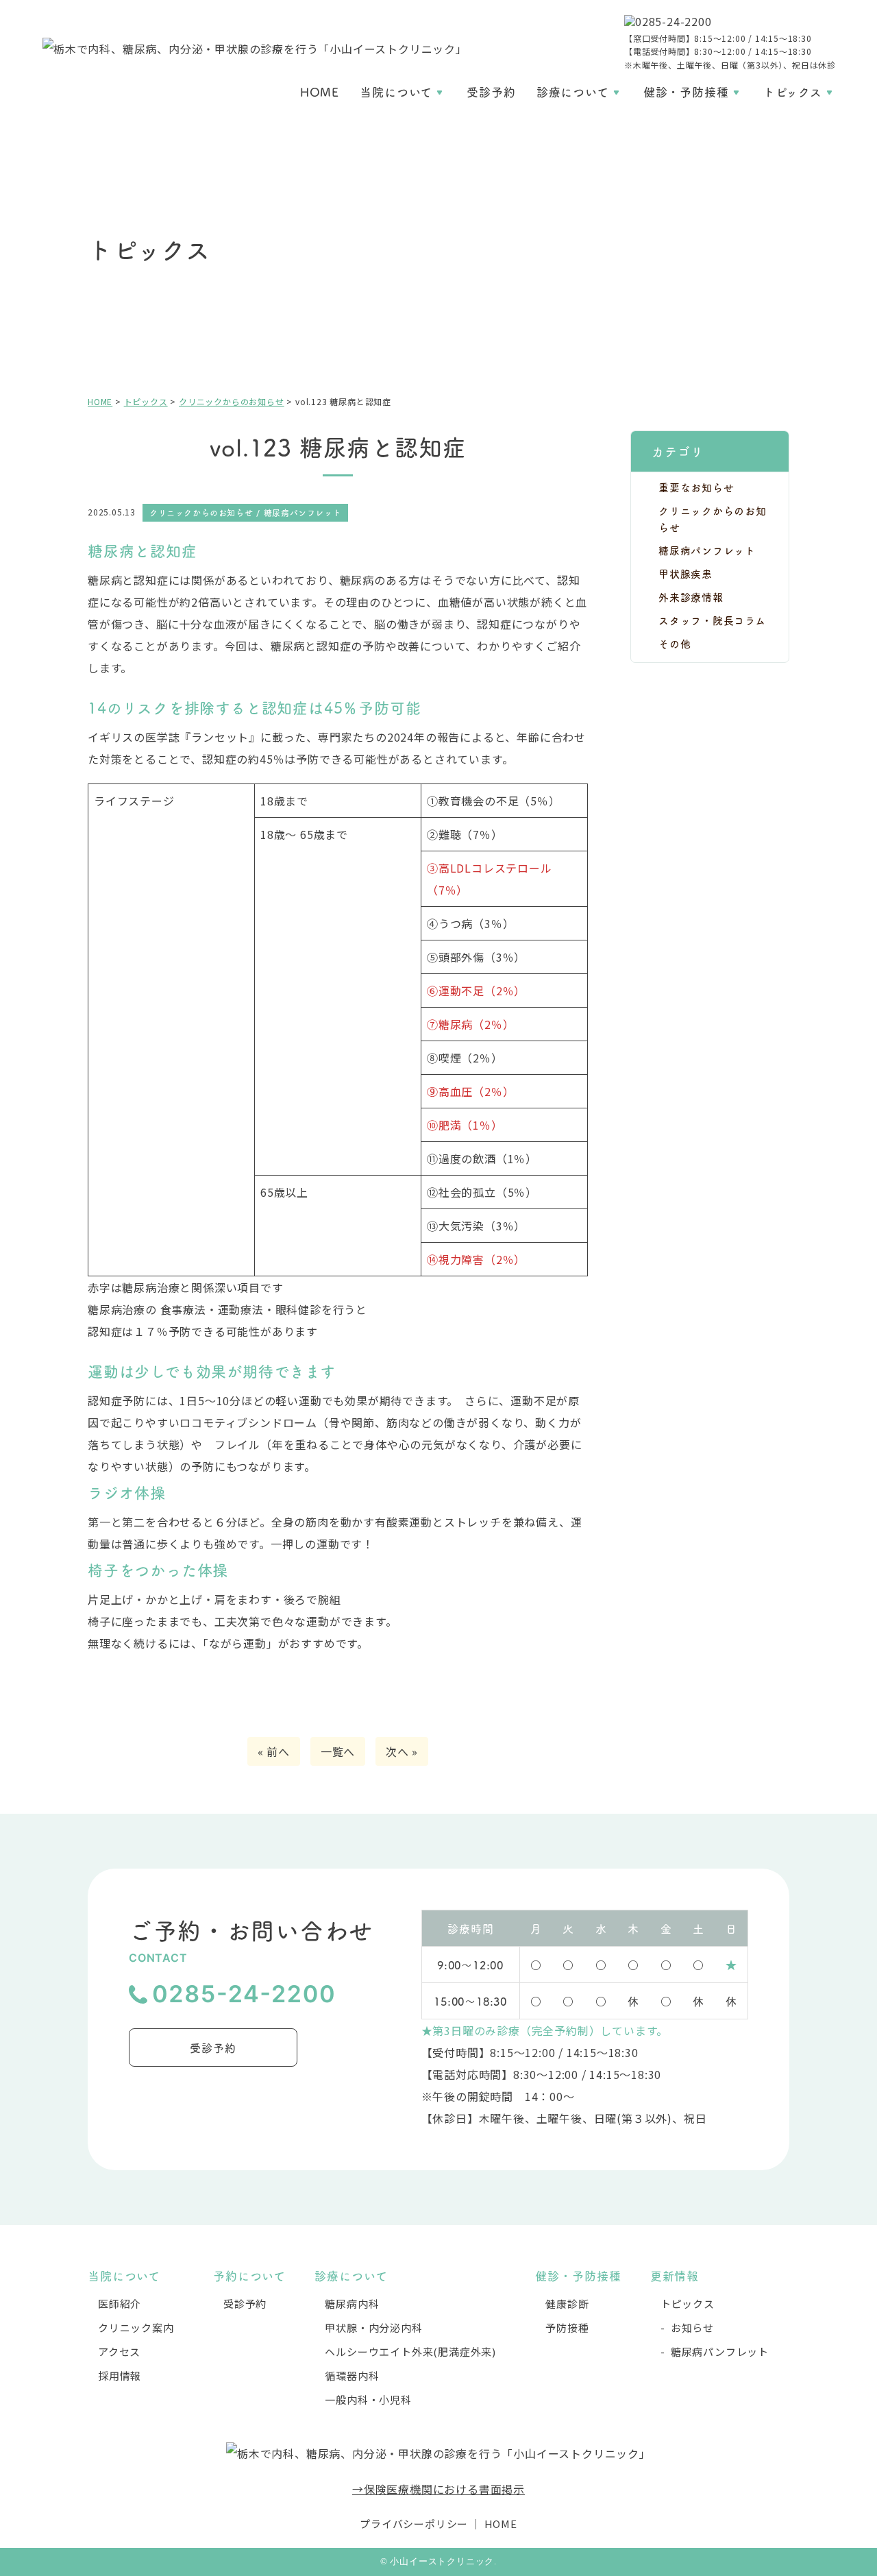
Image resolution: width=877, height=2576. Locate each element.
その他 (675, 643)
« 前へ (274, 1751)
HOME (320, 92)
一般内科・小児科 (368, 2399)
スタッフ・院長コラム (712, 620)
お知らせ (692, 2328)
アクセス (119, 2352)
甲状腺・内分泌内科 (373, 2328)
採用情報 (120, 2375)
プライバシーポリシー (414, 2524)
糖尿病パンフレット (707, 550)
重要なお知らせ (696, 487)
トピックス (793, 92)
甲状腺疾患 (685, 573)
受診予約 (491, 92)
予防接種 (567, 2328)
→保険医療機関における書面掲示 (438, 2489)
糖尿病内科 (352, 2304)
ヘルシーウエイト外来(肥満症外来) (410, 2352)
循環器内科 (352, 2375)
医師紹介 (120, 2304)
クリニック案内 (136, 2328)
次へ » (402, 1751)
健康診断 (567, 2304)
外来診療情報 (691, 597)
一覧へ (338, 1751)
